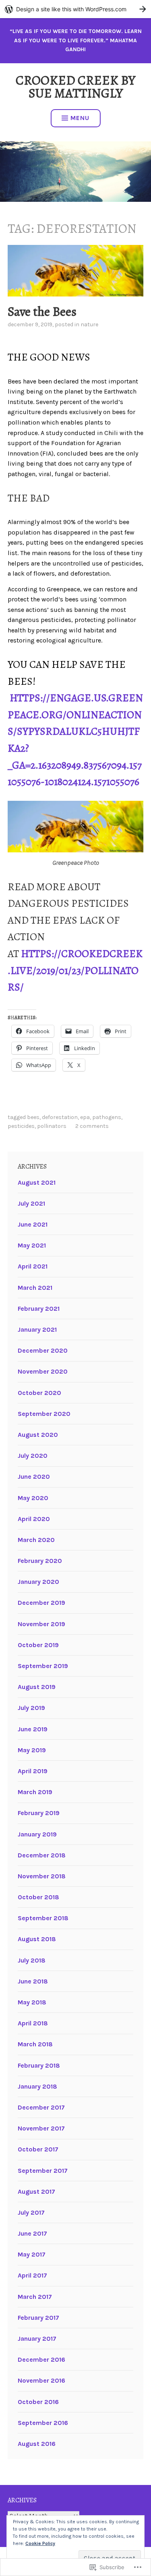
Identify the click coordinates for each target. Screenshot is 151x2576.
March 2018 (35, 2044)
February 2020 (40, 1561)
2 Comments (92, 1126)
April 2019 (33, 1771)
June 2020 (34, 1477)
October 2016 (38, 2402)
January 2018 (37, 2086)
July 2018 (32, 1960)
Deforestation (60, 1117)
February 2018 (39, 2065)
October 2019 (38, 1645)
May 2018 (32, 2002)
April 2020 (34, 1519)
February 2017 (38, 2318)
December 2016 (41, 2359)
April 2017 (32, 2275)
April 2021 (33, 1266)
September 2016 (43, 2423)
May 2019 (32, 1750)
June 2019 (33, 1729)
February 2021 (39, 1309)
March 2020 (36, 1540)
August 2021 (37, 1182)
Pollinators (52, 1126)
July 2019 (31, 1708)
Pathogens (107, 1117)
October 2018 (38, 1897)
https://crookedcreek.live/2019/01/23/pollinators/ (75, 970)
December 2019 (41, 1603)
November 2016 (41, 2380)
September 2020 (44, 1414)
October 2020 (39, 1393)
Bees (33, 1117)
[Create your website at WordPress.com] (75, 9)
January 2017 (37, 2339)
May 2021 (32, 1245)
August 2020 (38, 1435)
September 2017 (43, 2171)
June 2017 (32, 2233)
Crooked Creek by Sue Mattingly (75, 87)
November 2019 (41, 1624)
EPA (85, 1117)
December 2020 (43, 1350)
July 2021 (31, 1203)
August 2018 (37, 1939)
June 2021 (33, 1224)
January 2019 (37, 1834)
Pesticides (21, 1126)
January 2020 (38, 1582)
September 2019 (43, 1666)
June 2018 (33, 1981)
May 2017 (32, 2254)
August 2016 (37, 2444)
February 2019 (39, 1813)
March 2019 (35, 1792)
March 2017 (35, 2297)
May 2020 (33, 1498)
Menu (80, 118)
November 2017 (41, 2128)
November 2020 (43, 1371)
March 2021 (35, 1288)
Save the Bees (42, 311)
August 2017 (36, 2192)
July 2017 (31, 2212)
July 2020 (33, 1456)
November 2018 (42, 1876)
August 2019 (37, 1687)
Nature (89, 324)
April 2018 (33, 2023)
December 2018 (42, 1855)
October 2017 (38, 2149)
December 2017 (41, 2107)
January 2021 (37, 1329)
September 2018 (43, 1918)
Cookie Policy (40, 2543)
